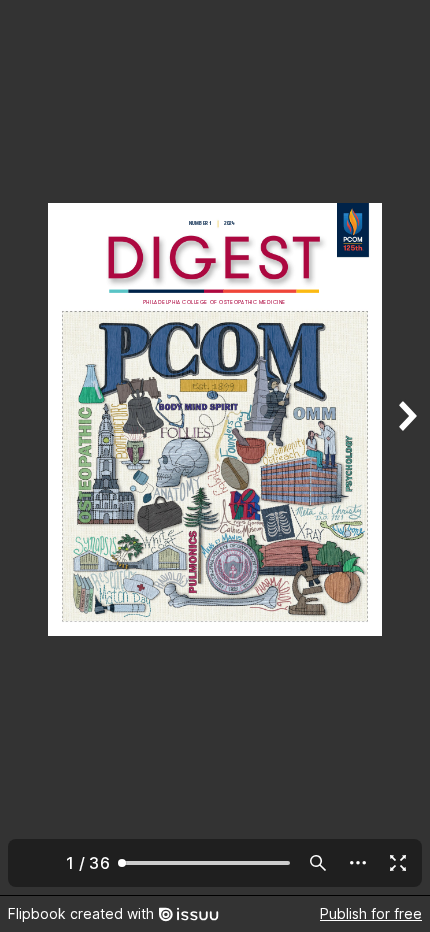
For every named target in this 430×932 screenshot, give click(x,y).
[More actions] (358, 863)
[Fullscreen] (398, 863)
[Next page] (406, 447)
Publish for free (371, 913)
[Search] (318, 863)
